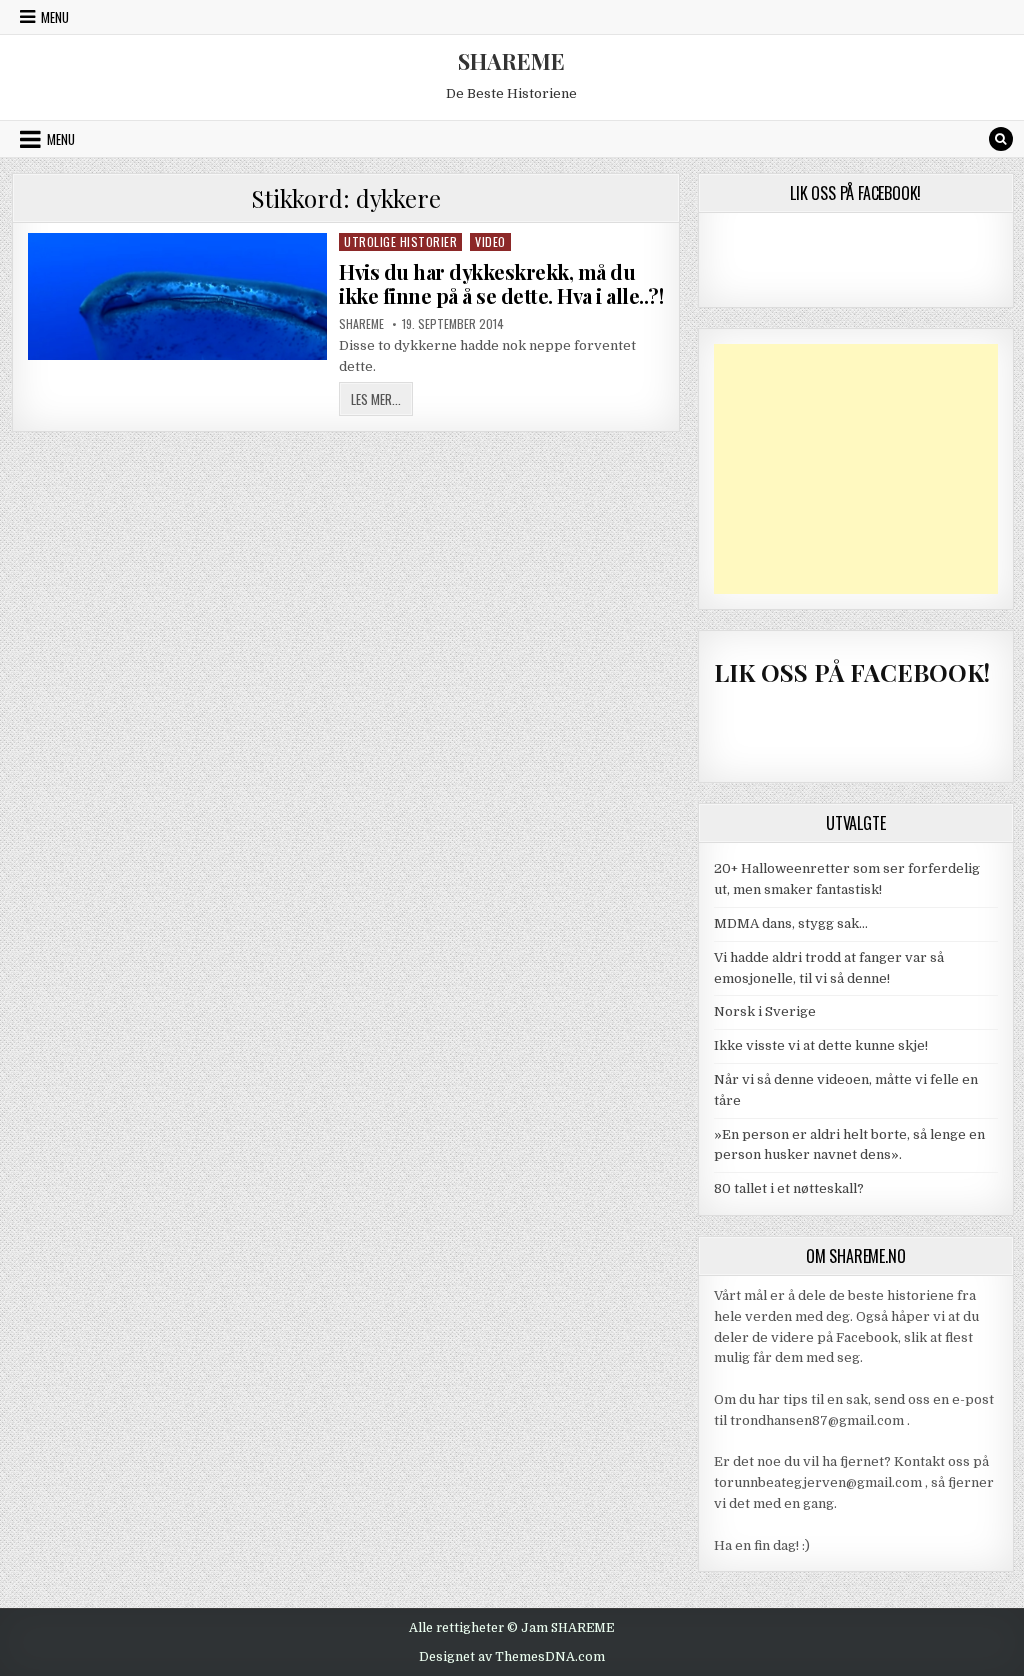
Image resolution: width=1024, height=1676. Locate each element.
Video (490, 241)
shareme (361, 324)
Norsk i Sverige (765, 1011)
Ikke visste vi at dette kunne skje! (821, 1045)
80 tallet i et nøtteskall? (789, 1188)
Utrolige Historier (400, 241)
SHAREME (511, 61)
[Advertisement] (856, 469)
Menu (55, 17)
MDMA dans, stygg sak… (791, 923)
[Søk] (1001, 139)
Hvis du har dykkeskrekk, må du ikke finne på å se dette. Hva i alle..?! (501, 283)
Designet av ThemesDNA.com (512, 1657)
